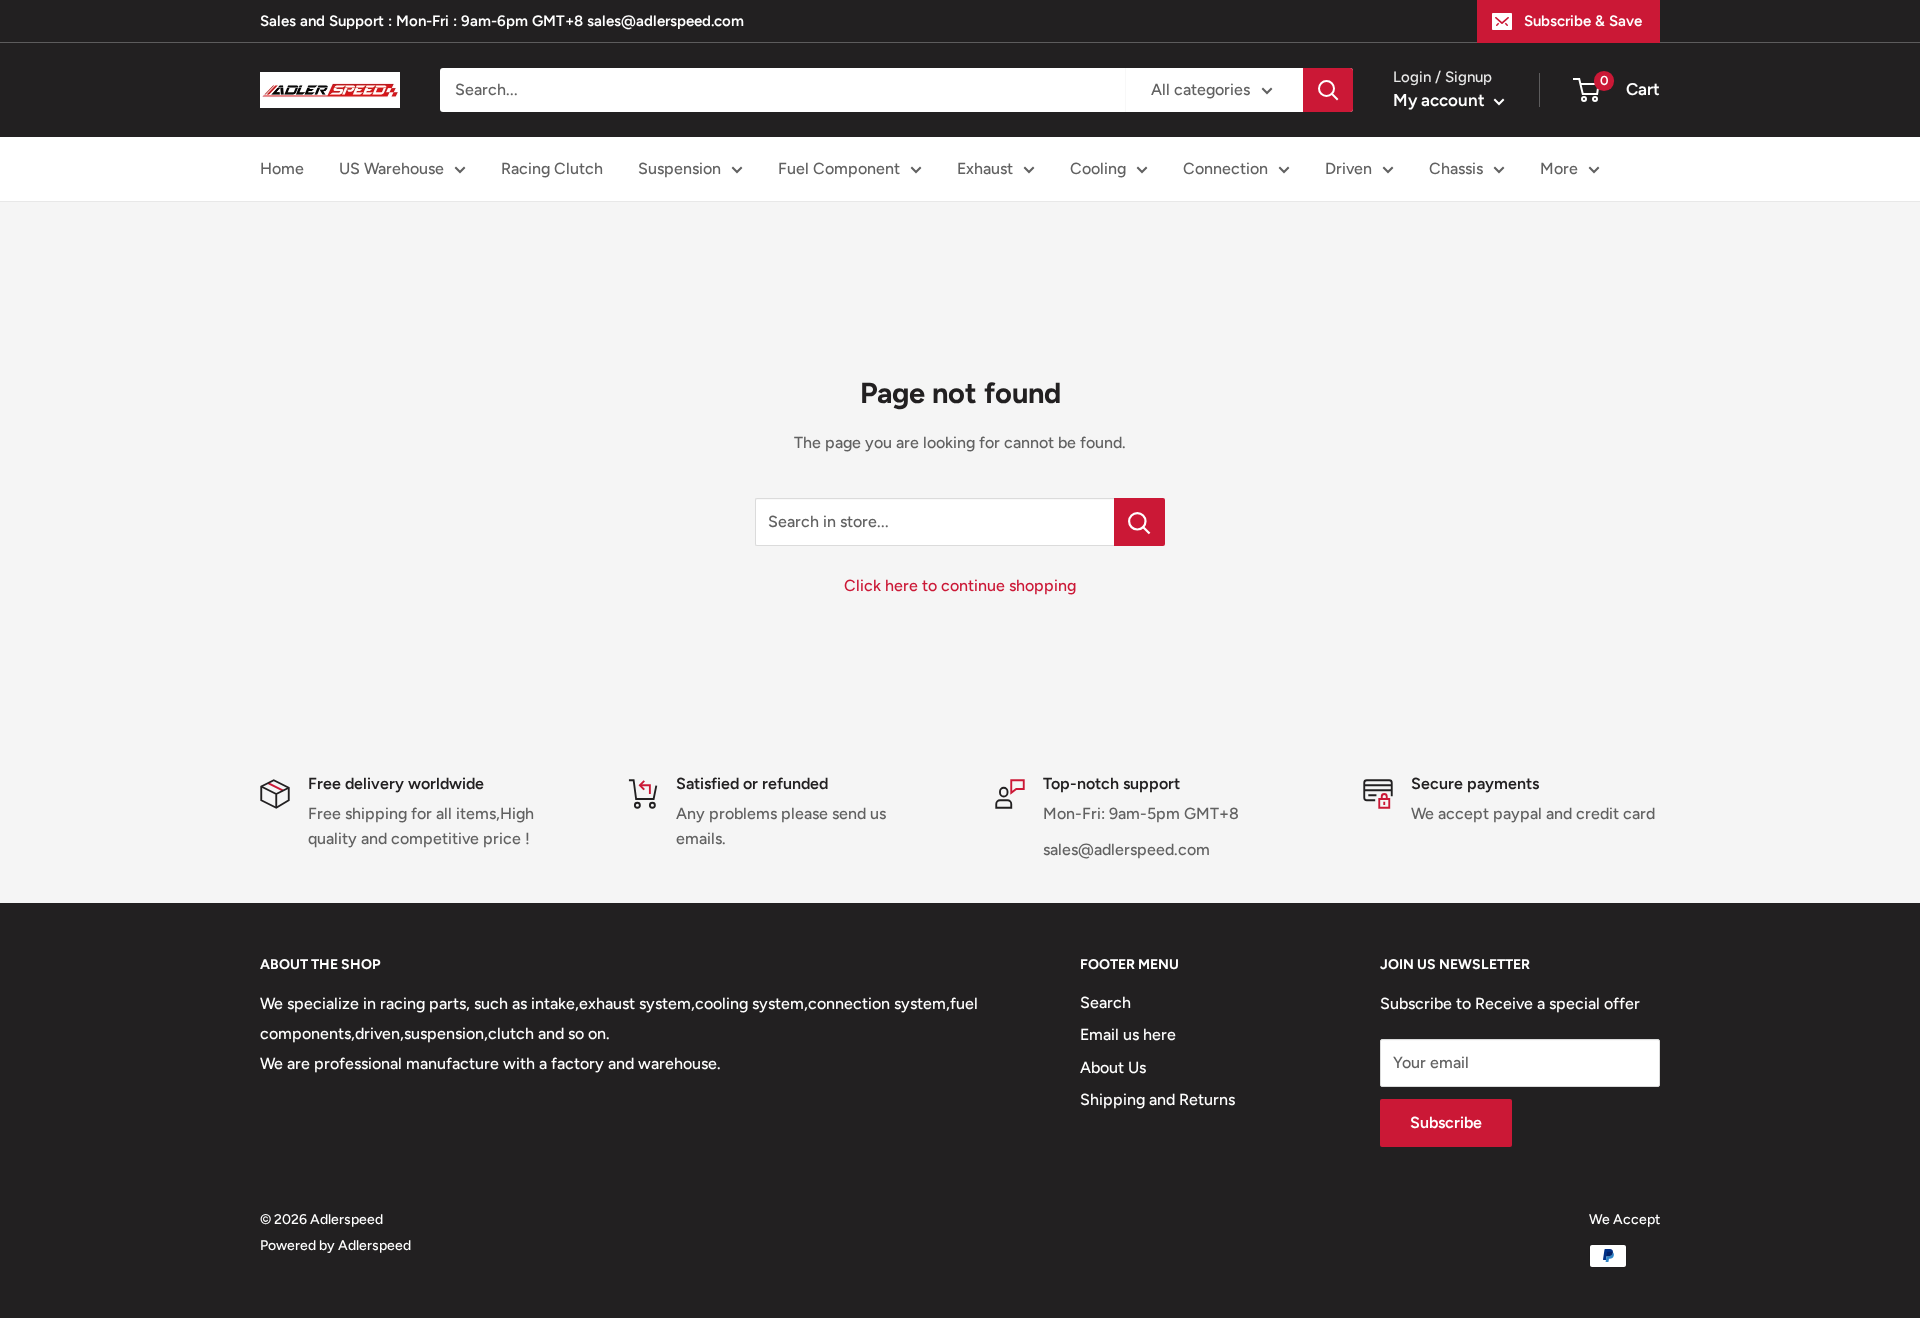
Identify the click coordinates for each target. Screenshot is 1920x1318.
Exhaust (985, 168)
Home (282, 168)
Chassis (1456, 168)
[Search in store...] (1139, 522)
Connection (1225, 168)
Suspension (679, 168)
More (1559, 168)
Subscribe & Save (1583, 21)
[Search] (1328, 90)
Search (1105, 1002)
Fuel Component (839, 168)
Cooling (1098, 168)
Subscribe (1446, 1122)
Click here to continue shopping (960, 585)
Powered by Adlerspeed (335, 1245)
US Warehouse (391, 168)
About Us (1113, 1067)
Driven (1348, 168)
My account (1441, 100)
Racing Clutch (552, 168)
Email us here (1128, 1034)
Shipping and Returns (1157, 1099)
